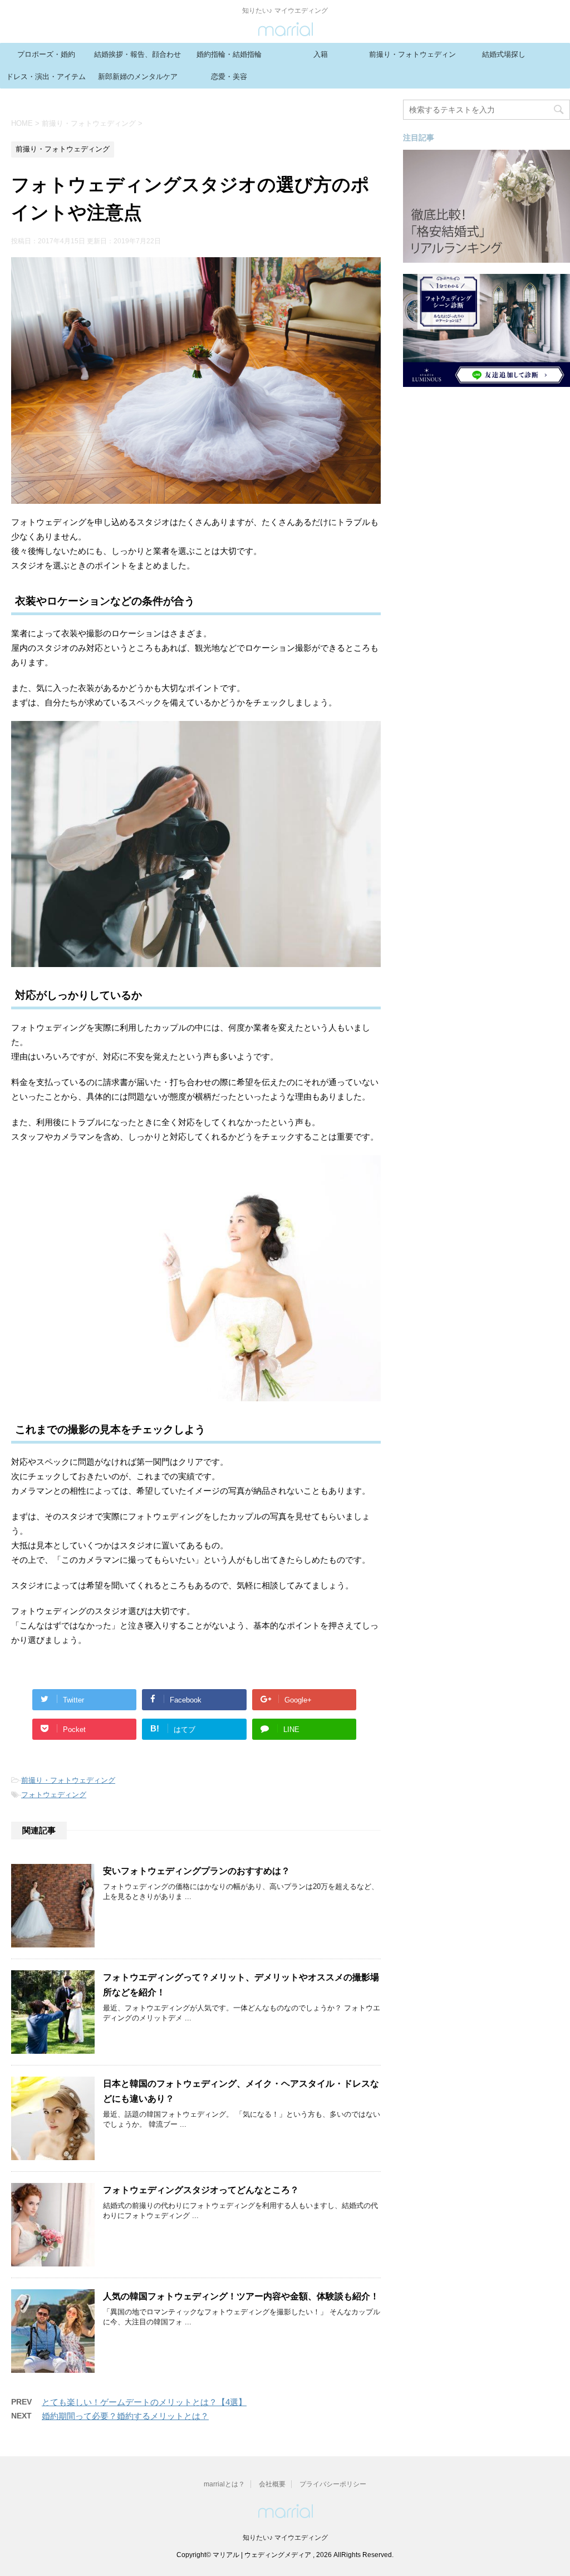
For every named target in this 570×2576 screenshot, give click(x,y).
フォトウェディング (54, 1795)
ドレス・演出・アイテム (46, 77)
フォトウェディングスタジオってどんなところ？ (201, 2191)
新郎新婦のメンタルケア (138, 77)
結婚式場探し (504, 54)
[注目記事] (487, 257)
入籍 (321, 54)
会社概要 (272, 2484)
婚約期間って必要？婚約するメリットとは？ (125, 2416)
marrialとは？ (224, 2484)
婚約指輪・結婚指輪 (229, 54)
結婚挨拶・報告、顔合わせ (137, 54)
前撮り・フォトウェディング (412, 58)
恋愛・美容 (229, 77)
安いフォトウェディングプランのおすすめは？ (196, 1872)
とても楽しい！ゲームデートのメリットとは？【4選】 (144, 2402)
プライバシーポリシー (333, 2484)
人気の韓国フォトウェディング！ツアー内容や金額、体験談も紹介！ (241, 2297)
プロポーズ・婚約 (46, 54)
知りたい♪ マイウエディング (285, 2538)
